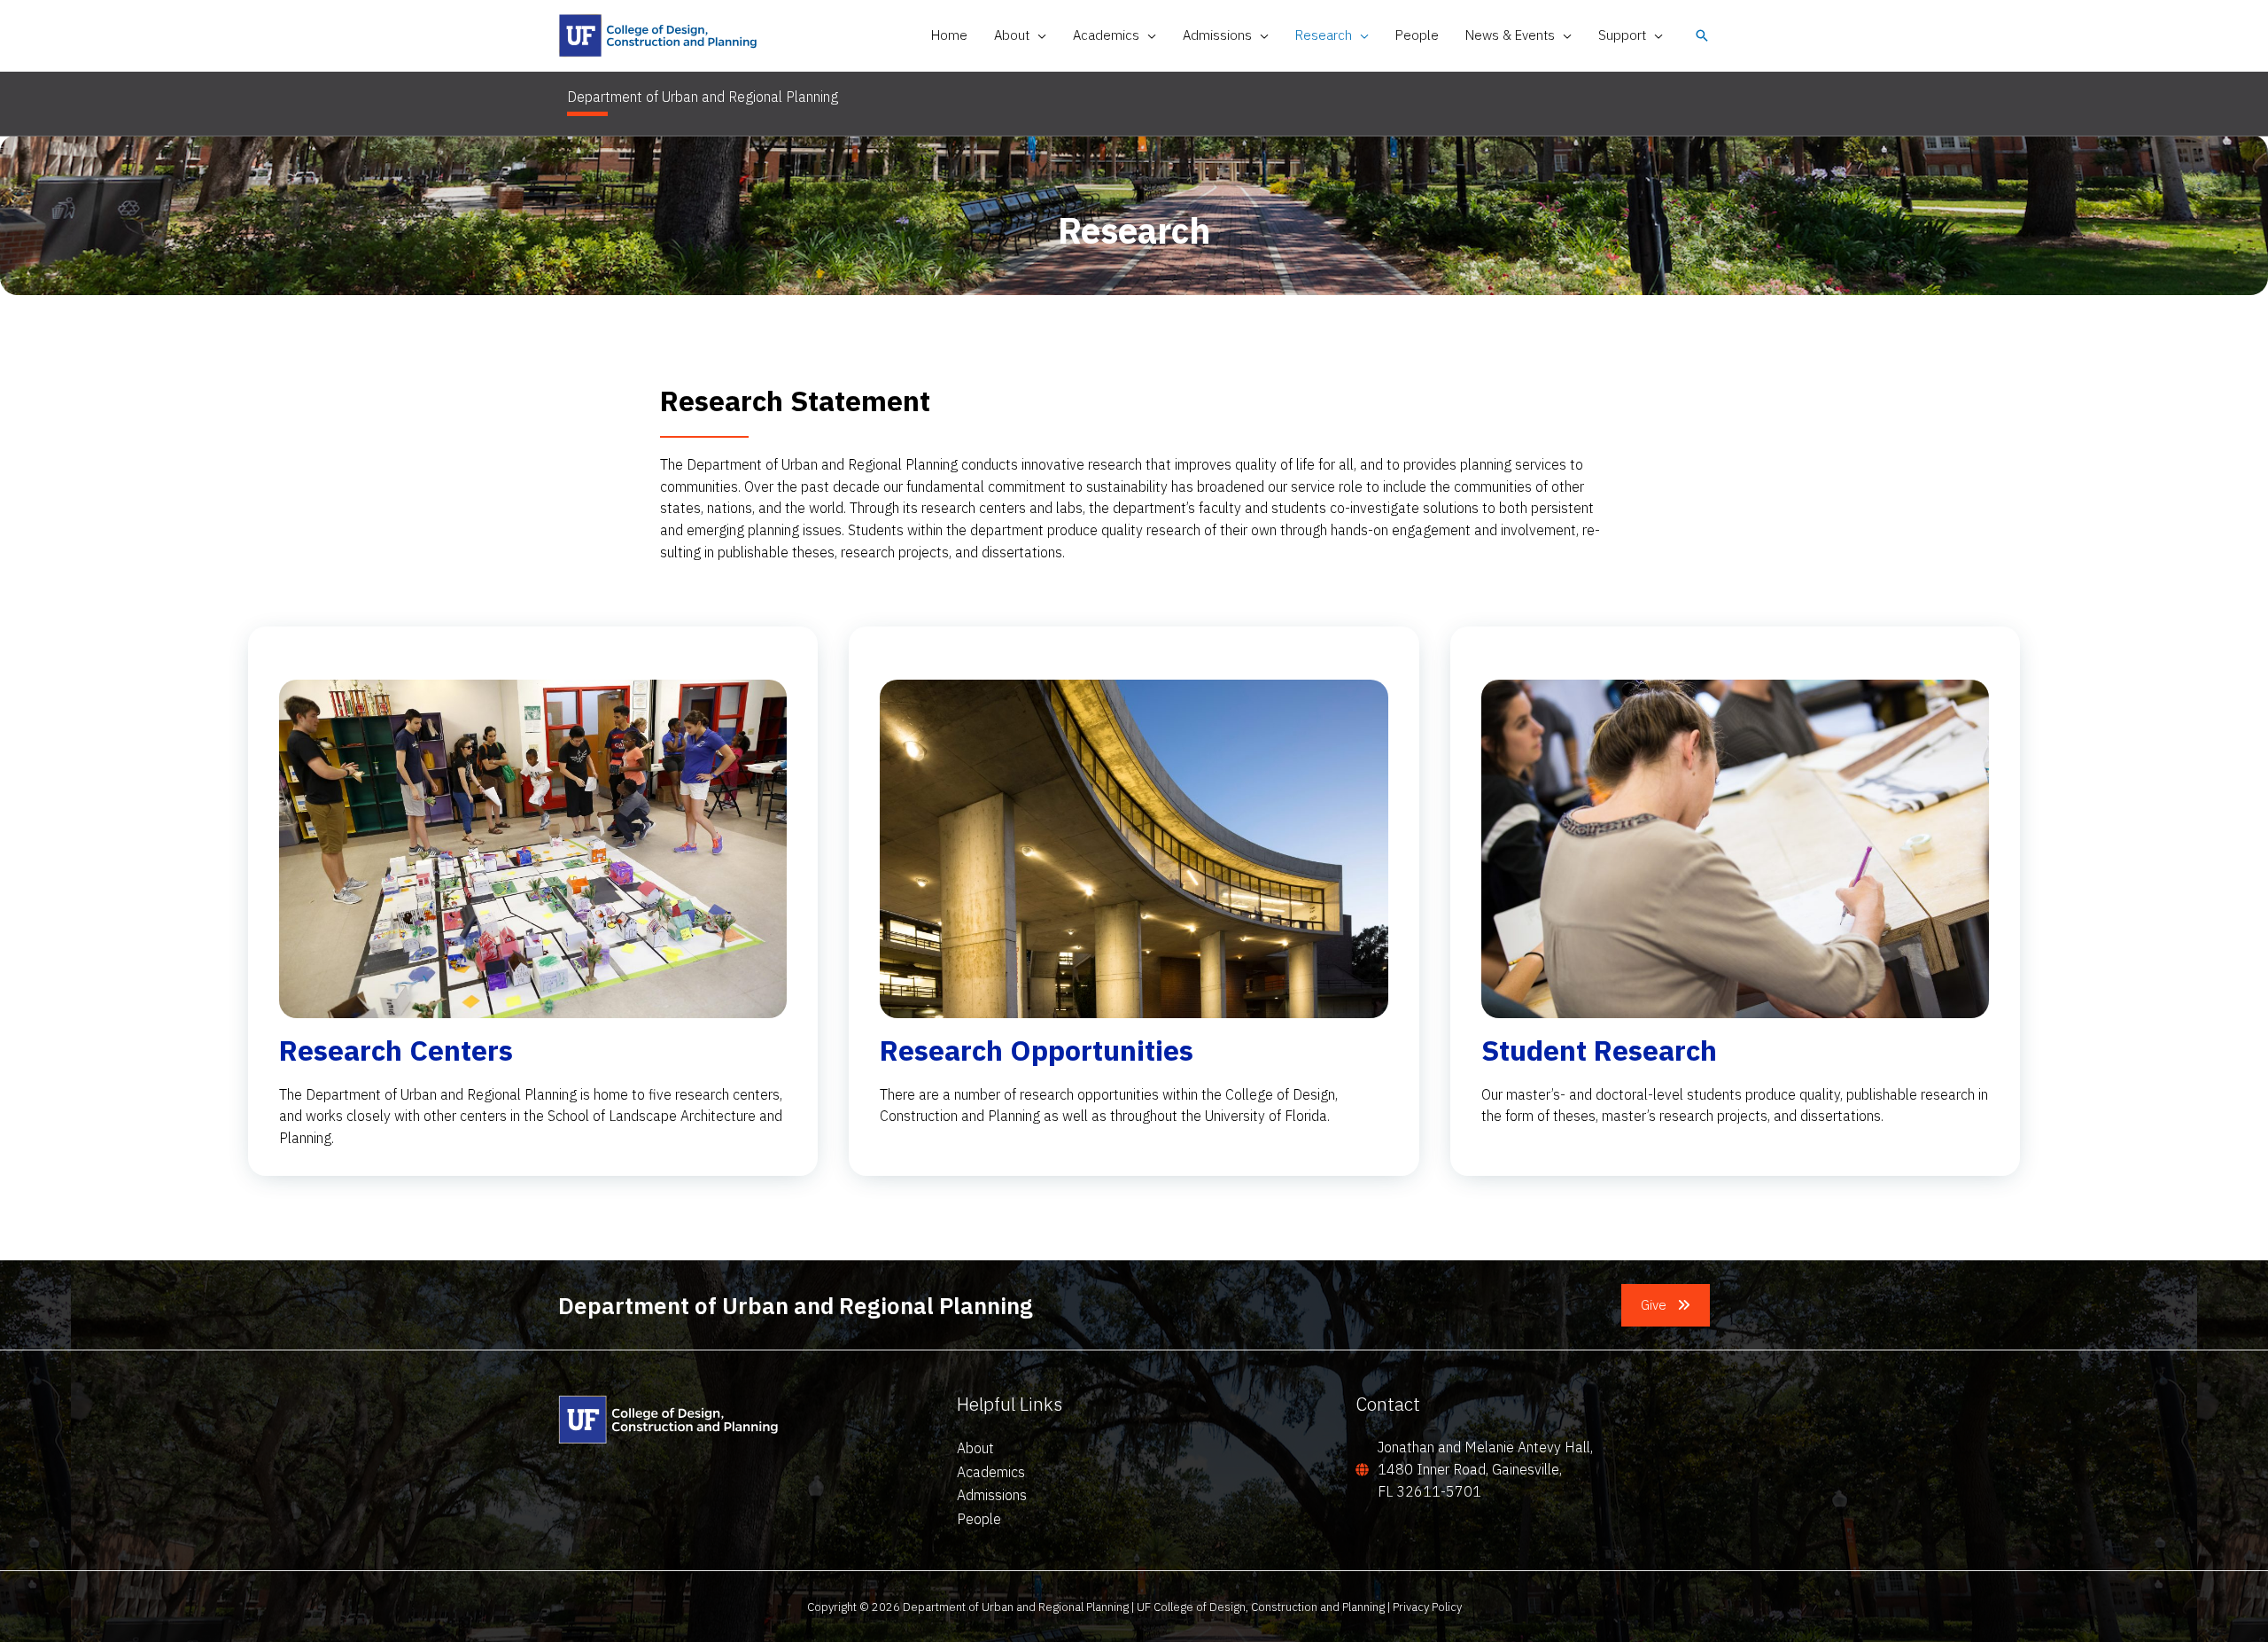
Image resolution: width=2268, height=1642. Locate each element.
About (975, 1448)
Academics (991, 1472)
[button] (1038, 35)
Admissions (992, 1495)
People (979, 1519)
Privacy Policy (1427, 1607)
